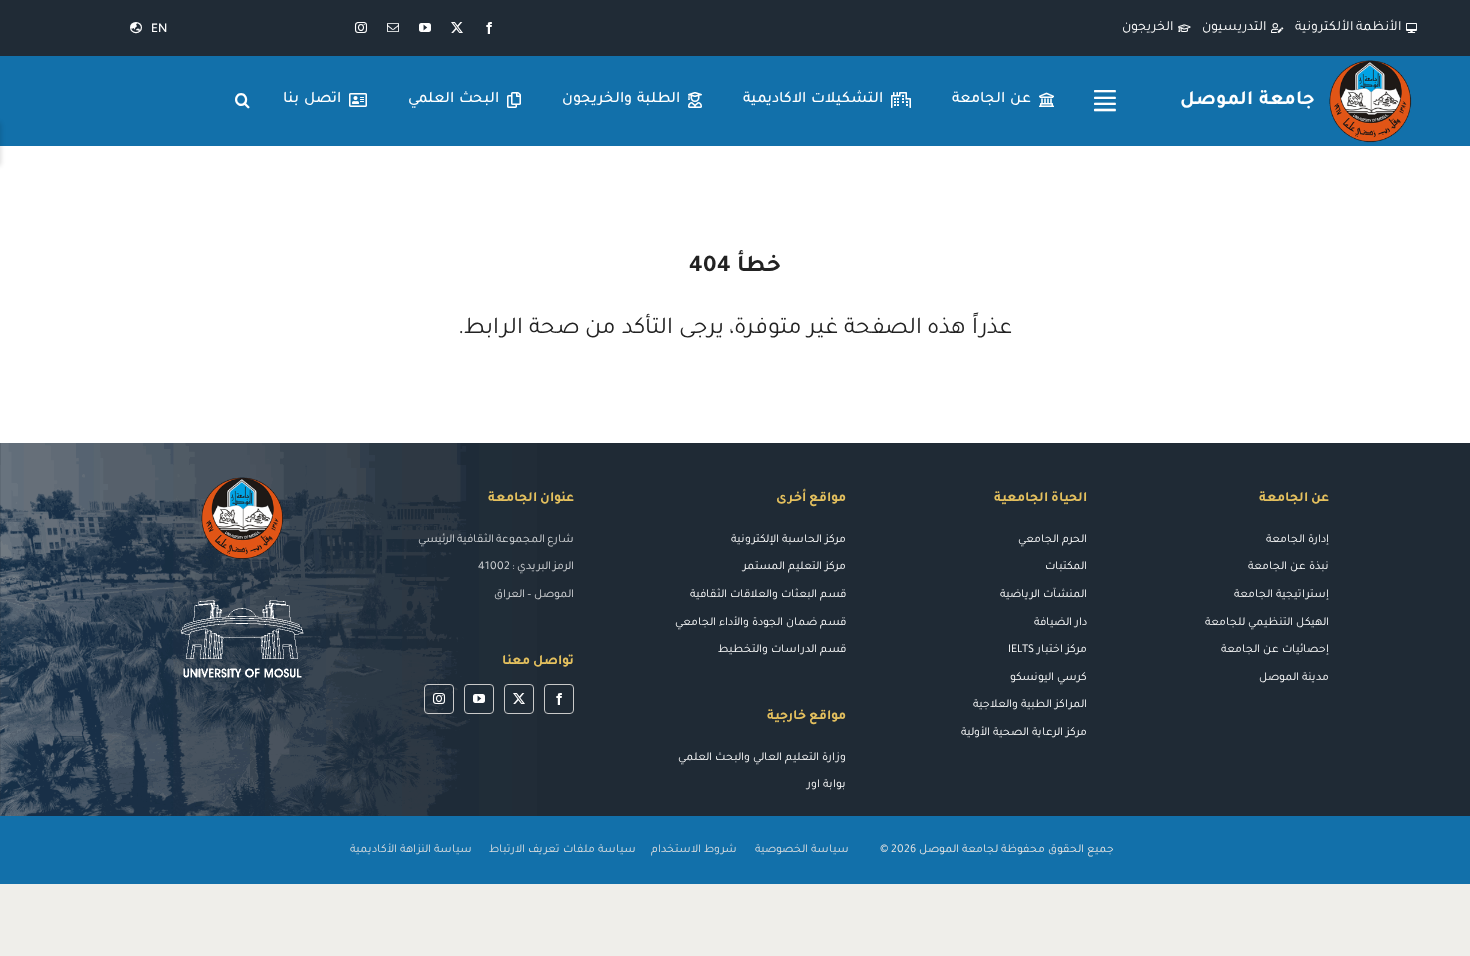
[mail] (393, 28)
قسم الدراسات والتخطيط (782, 650)
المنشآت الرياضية (1043, 595)
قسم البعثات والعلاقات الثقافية (768, 595)
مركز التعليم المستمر (794, 567)
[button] (243, 101)
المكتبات (1066, 567)
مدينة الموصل (1294, 678)
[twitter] (457, 28)
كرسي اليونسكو (1048, 678)
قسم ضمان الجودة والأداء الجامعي (760, 623)
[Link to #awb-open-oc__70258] (1105, 101)
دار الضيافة (1060, 623)
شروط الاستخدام (694, 850)
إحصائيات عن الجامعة (1275, 650)
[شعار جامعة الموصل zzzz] (1370, 63)
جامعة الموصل (1247, 101)
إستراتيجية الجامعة (1281, 595)
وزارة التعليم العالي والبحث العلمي (762, 758)
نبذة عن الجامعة (1288, 567)
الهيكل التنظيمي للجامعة (1267, 623)
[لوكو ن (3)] (242, 590)
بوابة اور (826, 785)
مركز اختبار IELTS (1047, 650)
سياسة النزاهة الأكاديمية (411, 850)
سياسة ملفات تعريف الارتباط (562, 850)
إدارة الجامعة (1297, 540)
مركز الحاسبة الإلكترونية (788, 540)
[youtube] (425, 28)
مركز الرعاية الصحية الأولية (1024, 733)
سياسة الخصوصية (803, 850)
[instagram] (361, 28)
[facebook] (489, 28)
